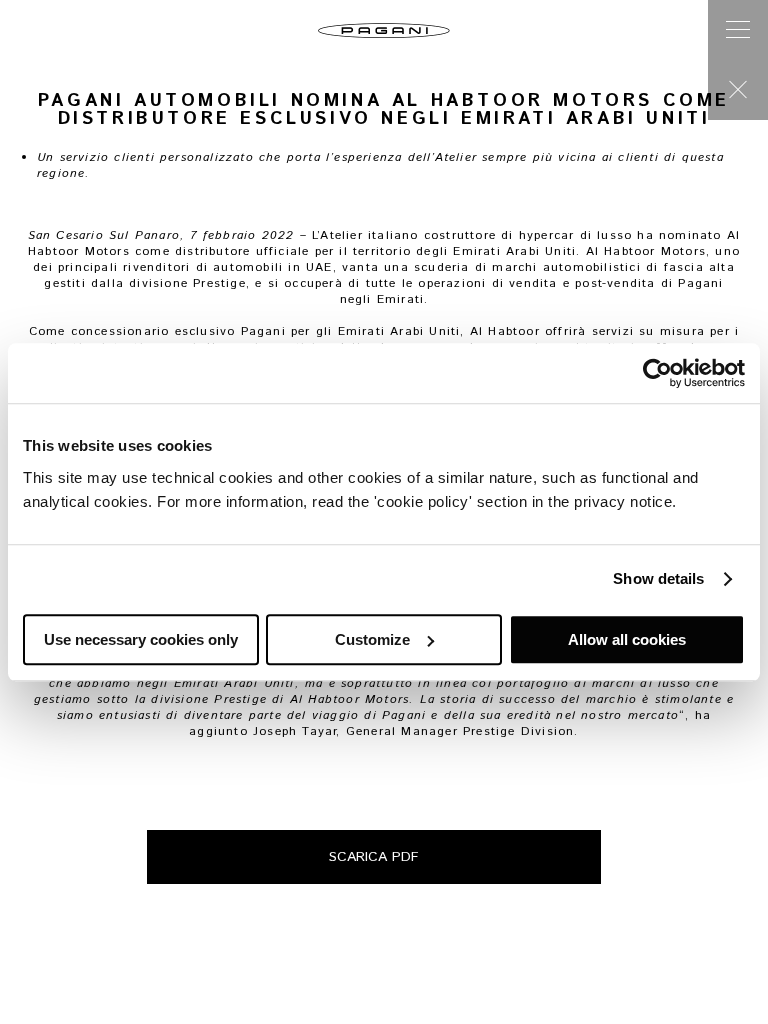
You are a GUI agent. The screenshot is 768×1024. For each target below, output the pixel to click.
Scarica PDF (374, 857)
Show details (658, 578)
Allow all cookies (627, 639)
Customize (372, 639)
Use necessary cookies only (141, 639)
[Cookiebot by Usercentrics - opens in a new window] (657, 373)
